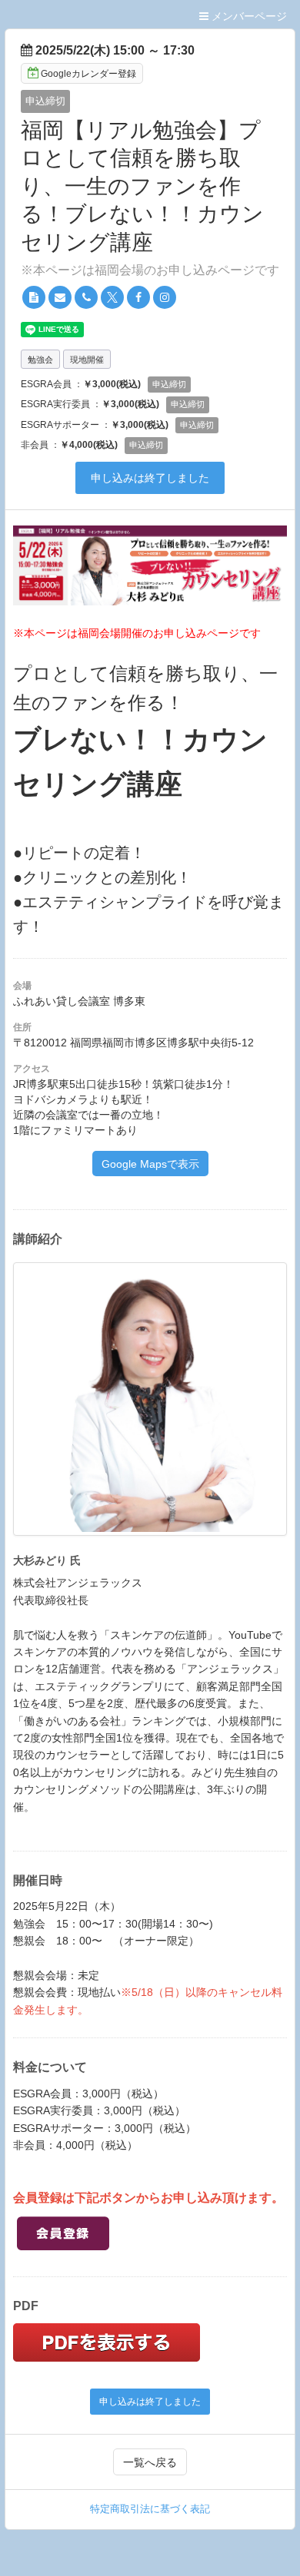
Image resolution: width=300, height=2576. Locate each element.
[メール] (60, 297)
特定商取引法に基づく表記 (150, 2509)
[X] (112, 297)
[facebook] (138, 297)
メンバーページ (248, 16)
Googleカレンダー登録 (88, 74)
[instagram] (165, 297)
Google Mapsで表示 (150, 1164)
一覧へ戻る (150, 2462)
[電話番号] (86, 297)
